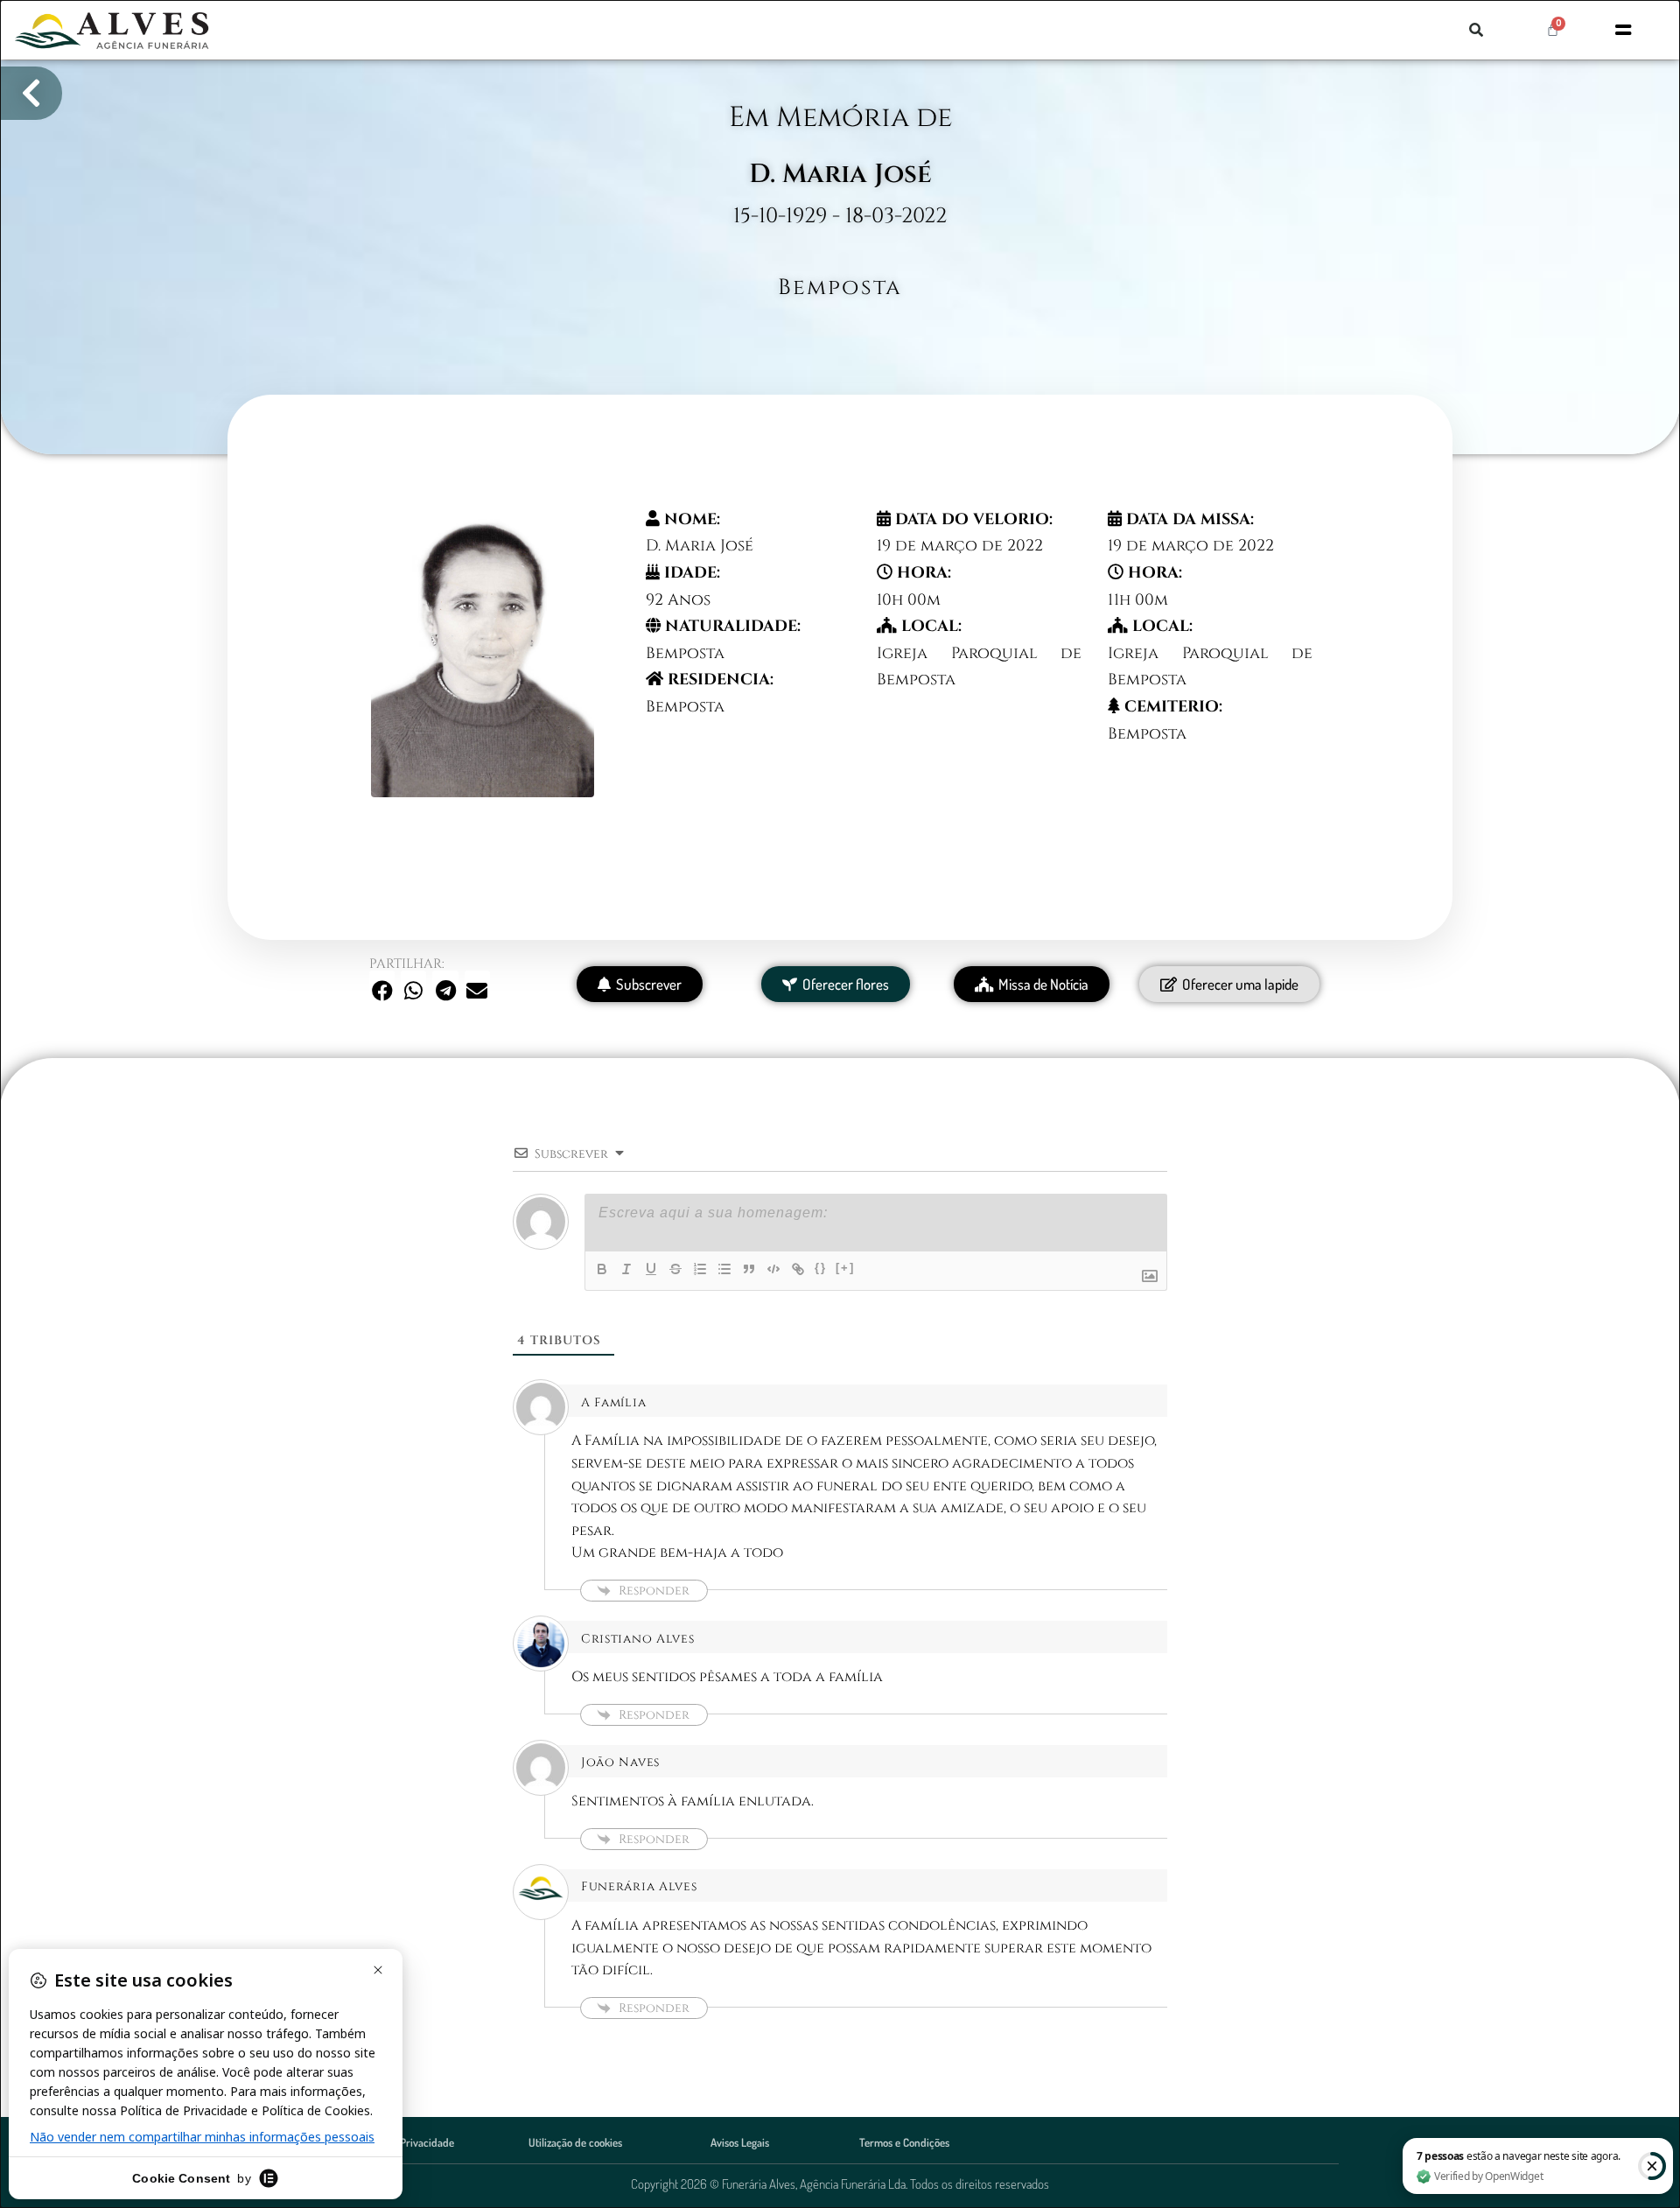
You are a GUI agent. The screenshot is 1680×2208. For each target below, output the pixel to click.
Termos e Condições (904, 2142)
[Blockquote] (749, 1269)
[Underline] (651, 1269)
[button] (1476, 30)
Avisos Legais (740, 2142)
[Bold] (602, 1269)
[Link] (798, 1269)
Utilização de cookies (575, 2142)
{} (821, 1268)
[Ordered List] (700, 1269)
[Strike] (675, 1269)
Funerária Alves (639, 1886)
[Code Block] (773, 1269)
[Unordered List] (724, 1269)
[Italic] (626, 1269)
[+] (845, 1268)
